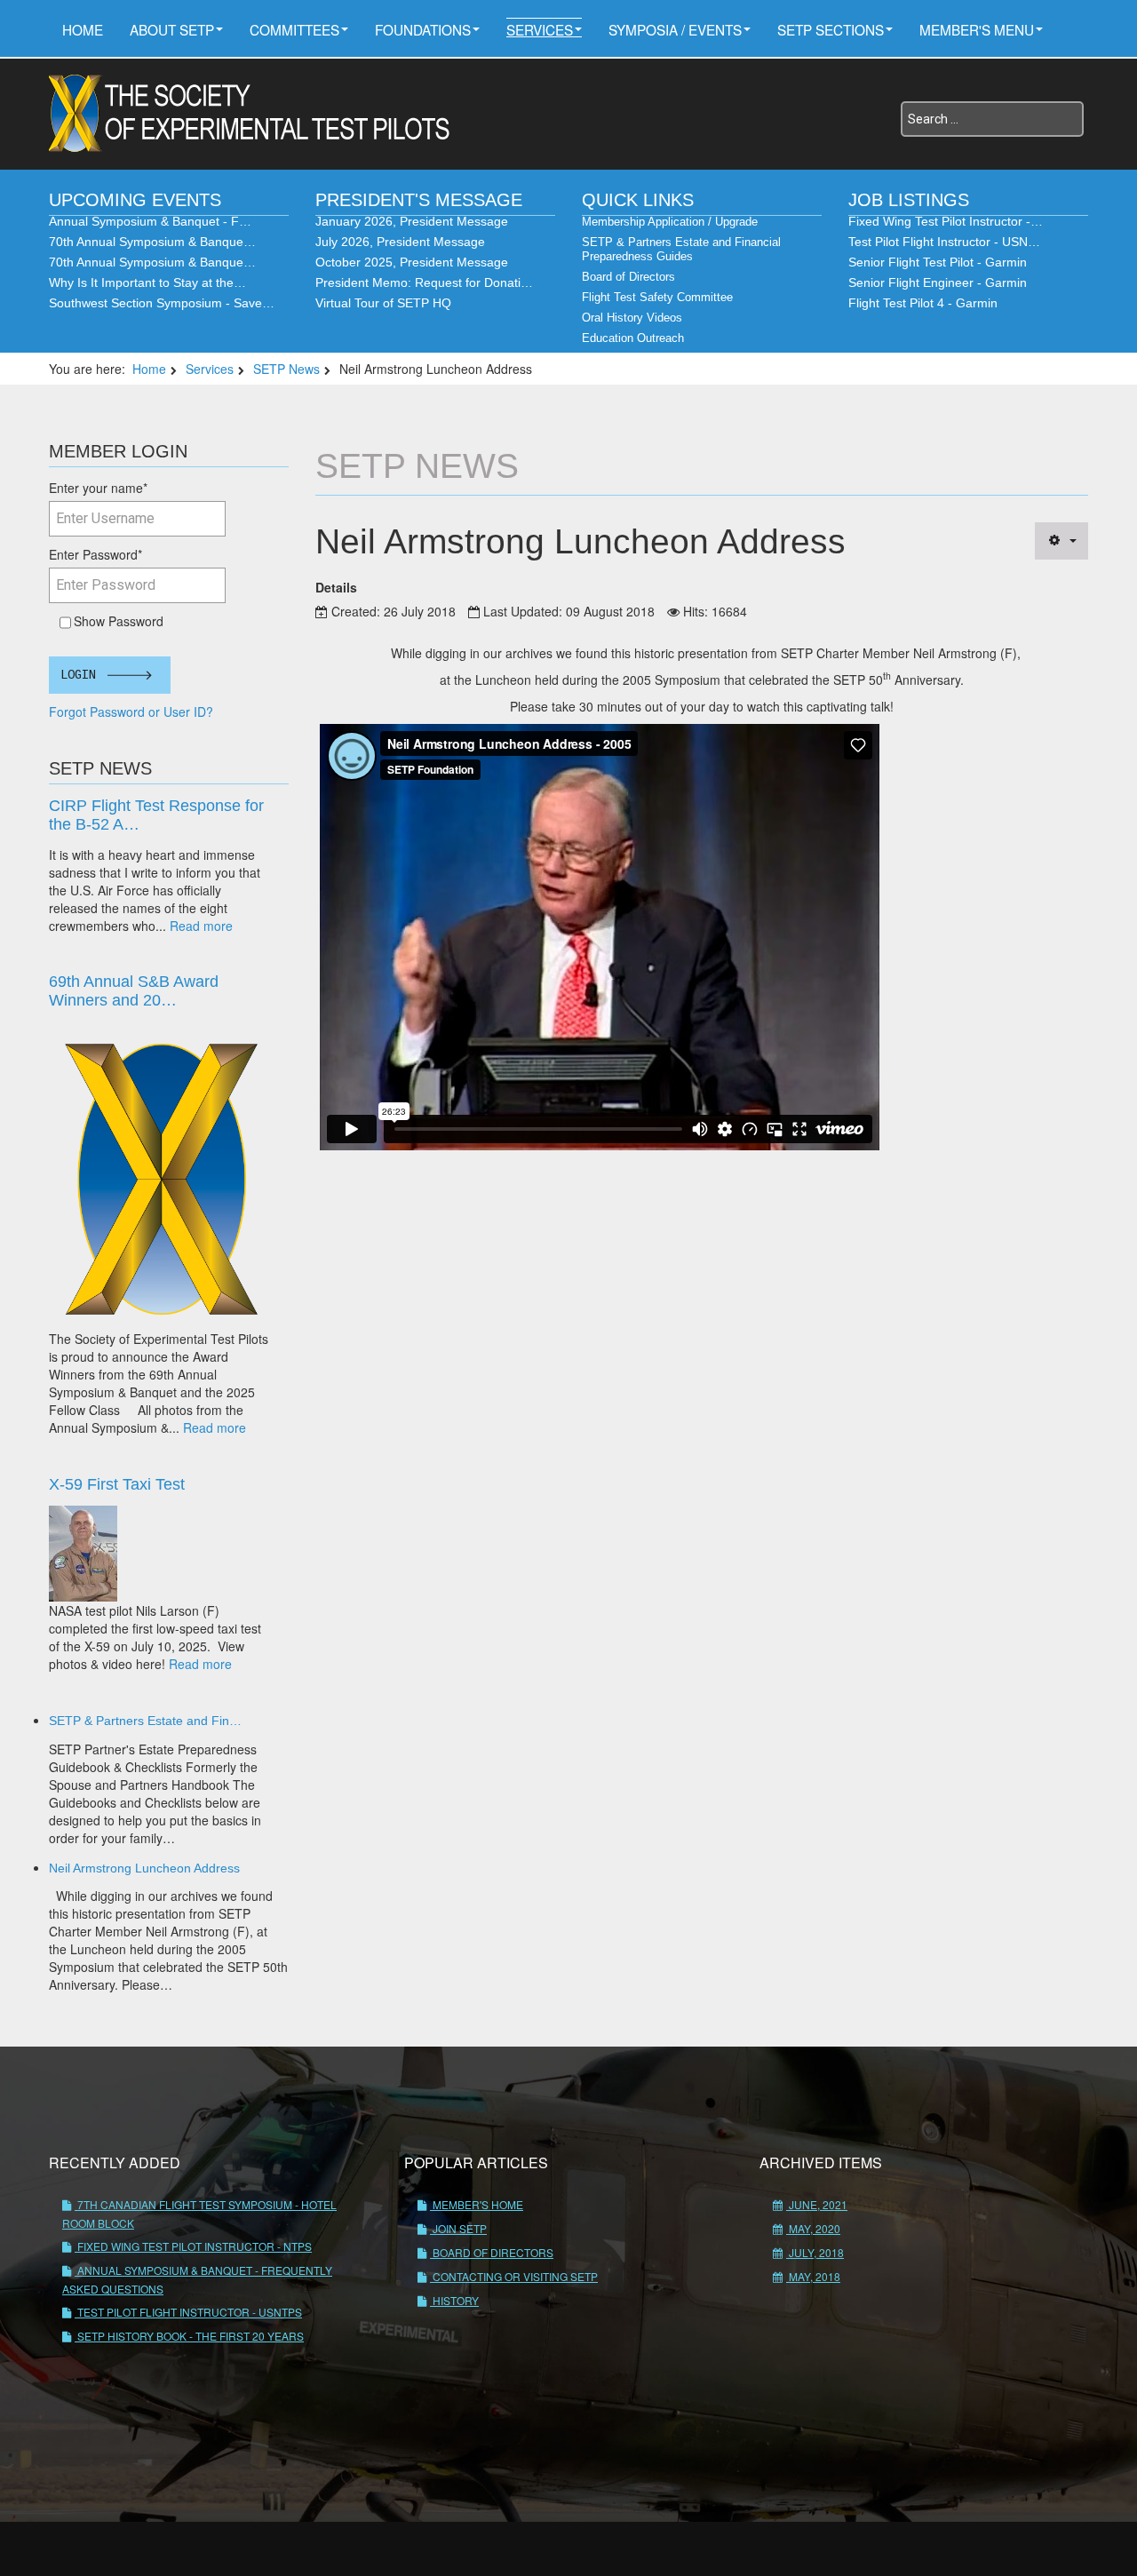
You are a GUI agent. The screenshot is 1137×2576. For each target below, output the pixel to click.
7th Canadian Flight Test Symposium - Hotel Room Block (199, 2214)
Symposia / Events (675, 29)
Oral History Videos (632, 318)
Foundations (423, 29)
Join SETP (458, 2228)
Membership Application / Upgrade (670, 222)
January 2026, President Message (412, 221)
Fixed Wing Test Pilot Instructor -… (946, 221)
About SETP (172, 29)
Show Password (115, 621)
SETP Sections (831, 29)
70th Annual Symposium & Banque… (152, 242)
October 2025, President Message (412, 262)
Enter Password (95, 554)
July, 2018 (815, 2252)
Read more (201, 926)
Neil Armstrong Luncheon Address (144, 1868)
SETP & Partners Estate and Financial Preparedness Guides (681, 249)
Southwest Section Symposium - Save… (162, 303)
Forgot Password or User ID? (131, 712)
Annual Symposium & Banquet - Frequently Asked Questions (197, 2279)
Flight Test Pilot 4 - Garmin (923, 303)
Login (78, 675)
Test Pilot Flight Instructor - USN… (944, 242)
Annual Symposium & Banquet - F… (150, 221)
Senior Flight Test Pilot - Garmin (938, 262)
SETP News (286, 369)
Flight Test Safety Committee (657, 297)
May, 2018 (813, 2276)
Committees (294, 29)
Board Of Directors (492, 2252)
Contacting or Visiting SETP (514, 2276)
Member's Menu (977, 29)
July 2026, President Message (400, 242)
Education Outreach (633, 338)
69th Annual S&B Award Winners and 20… (134, 991)
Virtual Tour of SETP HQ (383, 303)
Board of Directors (628, 277)
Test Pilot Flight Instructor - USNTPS (188, 2312)
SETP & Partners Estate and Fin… (145, 1721)
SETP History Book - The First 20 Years (189, 2336)
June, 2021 (817, 2204)
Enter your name (98, 488)
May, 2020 (813, 2228)
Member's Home (477, 2204)
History (454, 2300)
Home (83, 29)
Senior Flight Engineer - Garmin (938, 282)
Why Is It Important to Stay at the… (147, 282)
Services (540, 29)
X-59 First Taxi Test (117, 1484)
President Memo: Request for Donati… (424, 282)
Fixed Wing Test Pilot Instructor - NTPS (193, 2246)
